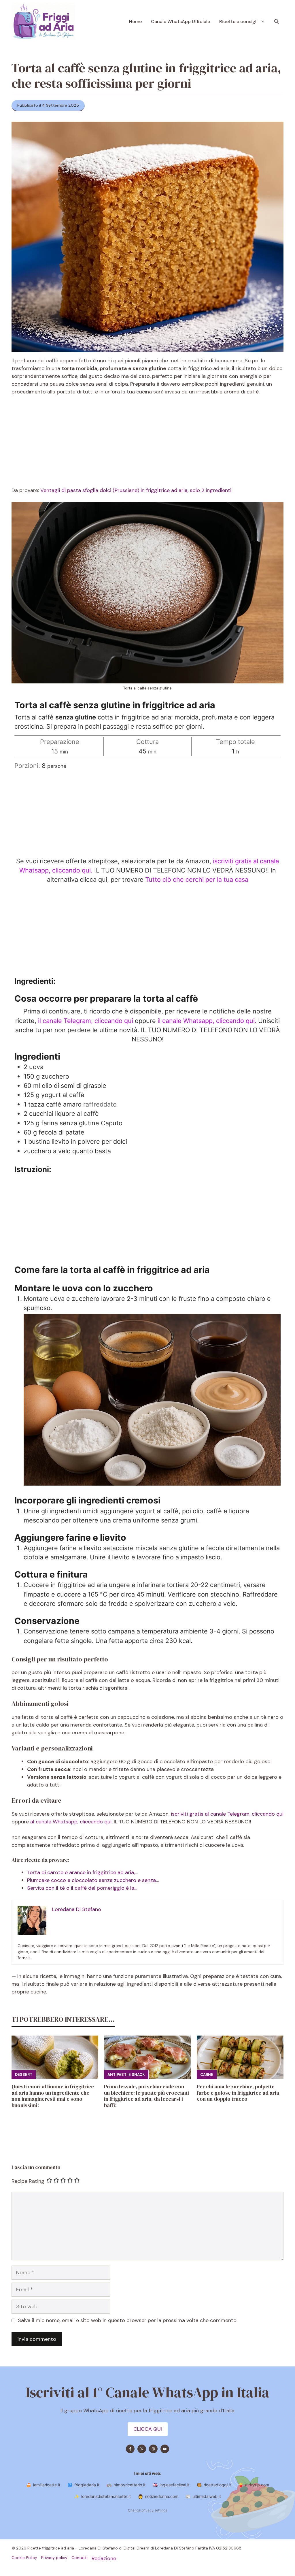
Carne (207, 2075)
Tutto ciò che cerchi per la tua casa (197, 879)
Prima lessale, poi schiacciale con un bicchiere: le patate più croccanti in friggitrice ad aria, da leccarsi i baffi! (146, 2096)
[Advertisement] (147, 444)
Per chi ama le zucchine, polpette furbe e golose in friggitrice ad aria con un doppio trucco (238, 2093)
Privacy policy (54, 2558)
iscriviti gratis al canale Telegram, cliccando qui (227, 1814)
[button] (277, 22)
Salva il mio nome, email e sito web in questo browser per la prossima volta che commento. (128, 2320)
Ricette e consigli (238, 21)
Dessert (24, 2075)
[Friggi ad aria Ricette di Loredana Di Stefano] (44, 22)
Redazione (104, 2558)
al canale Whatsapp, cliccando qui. (72, 1822)
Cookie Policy (24, 2558)
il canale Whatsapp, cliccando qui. (207, 1021)
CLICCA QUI (148, 2429)
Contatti (80, 2558)
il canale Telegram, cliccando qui (86, 1021)
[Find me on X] (142, 2449)
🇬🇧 (171, 2485)
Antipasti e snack (126, 2075)
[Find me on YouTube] (165, 2449)
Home (135, 21)
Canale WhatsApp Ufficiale (180, 21)
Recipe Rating (28, 2181)
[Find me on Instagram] (153, 2449)
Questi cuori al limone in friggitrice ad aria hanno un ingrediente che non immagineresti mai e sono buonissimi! (53, 2096)
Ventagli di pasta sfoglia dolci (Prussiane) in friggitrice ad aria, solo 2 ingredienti (136, 490)
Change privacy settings (147, 2510)
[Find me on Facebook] (130, 2449)
